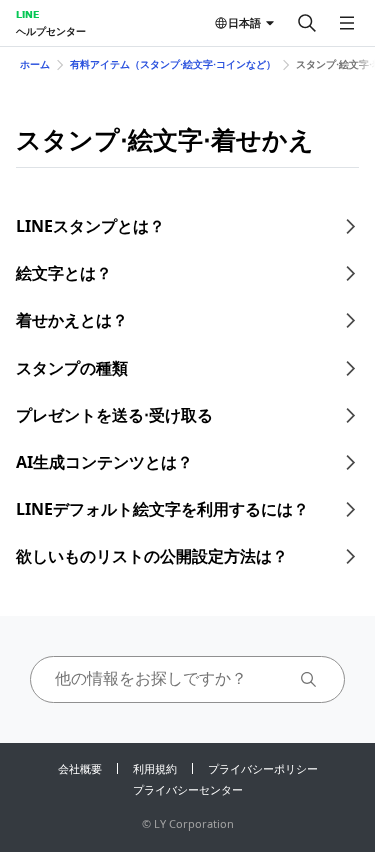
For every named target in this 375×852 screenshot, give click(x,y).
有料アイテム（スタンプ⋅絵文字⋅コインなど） (173, 64)
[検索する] (307, 23)
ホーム (35, 64)
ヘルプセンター (51, 31)
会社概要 (80, 768)
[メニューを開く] (347, 23)
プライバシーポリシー (263, 768)
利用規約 (155, 768)
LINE (27, 14)
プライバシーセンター (188, 789)
